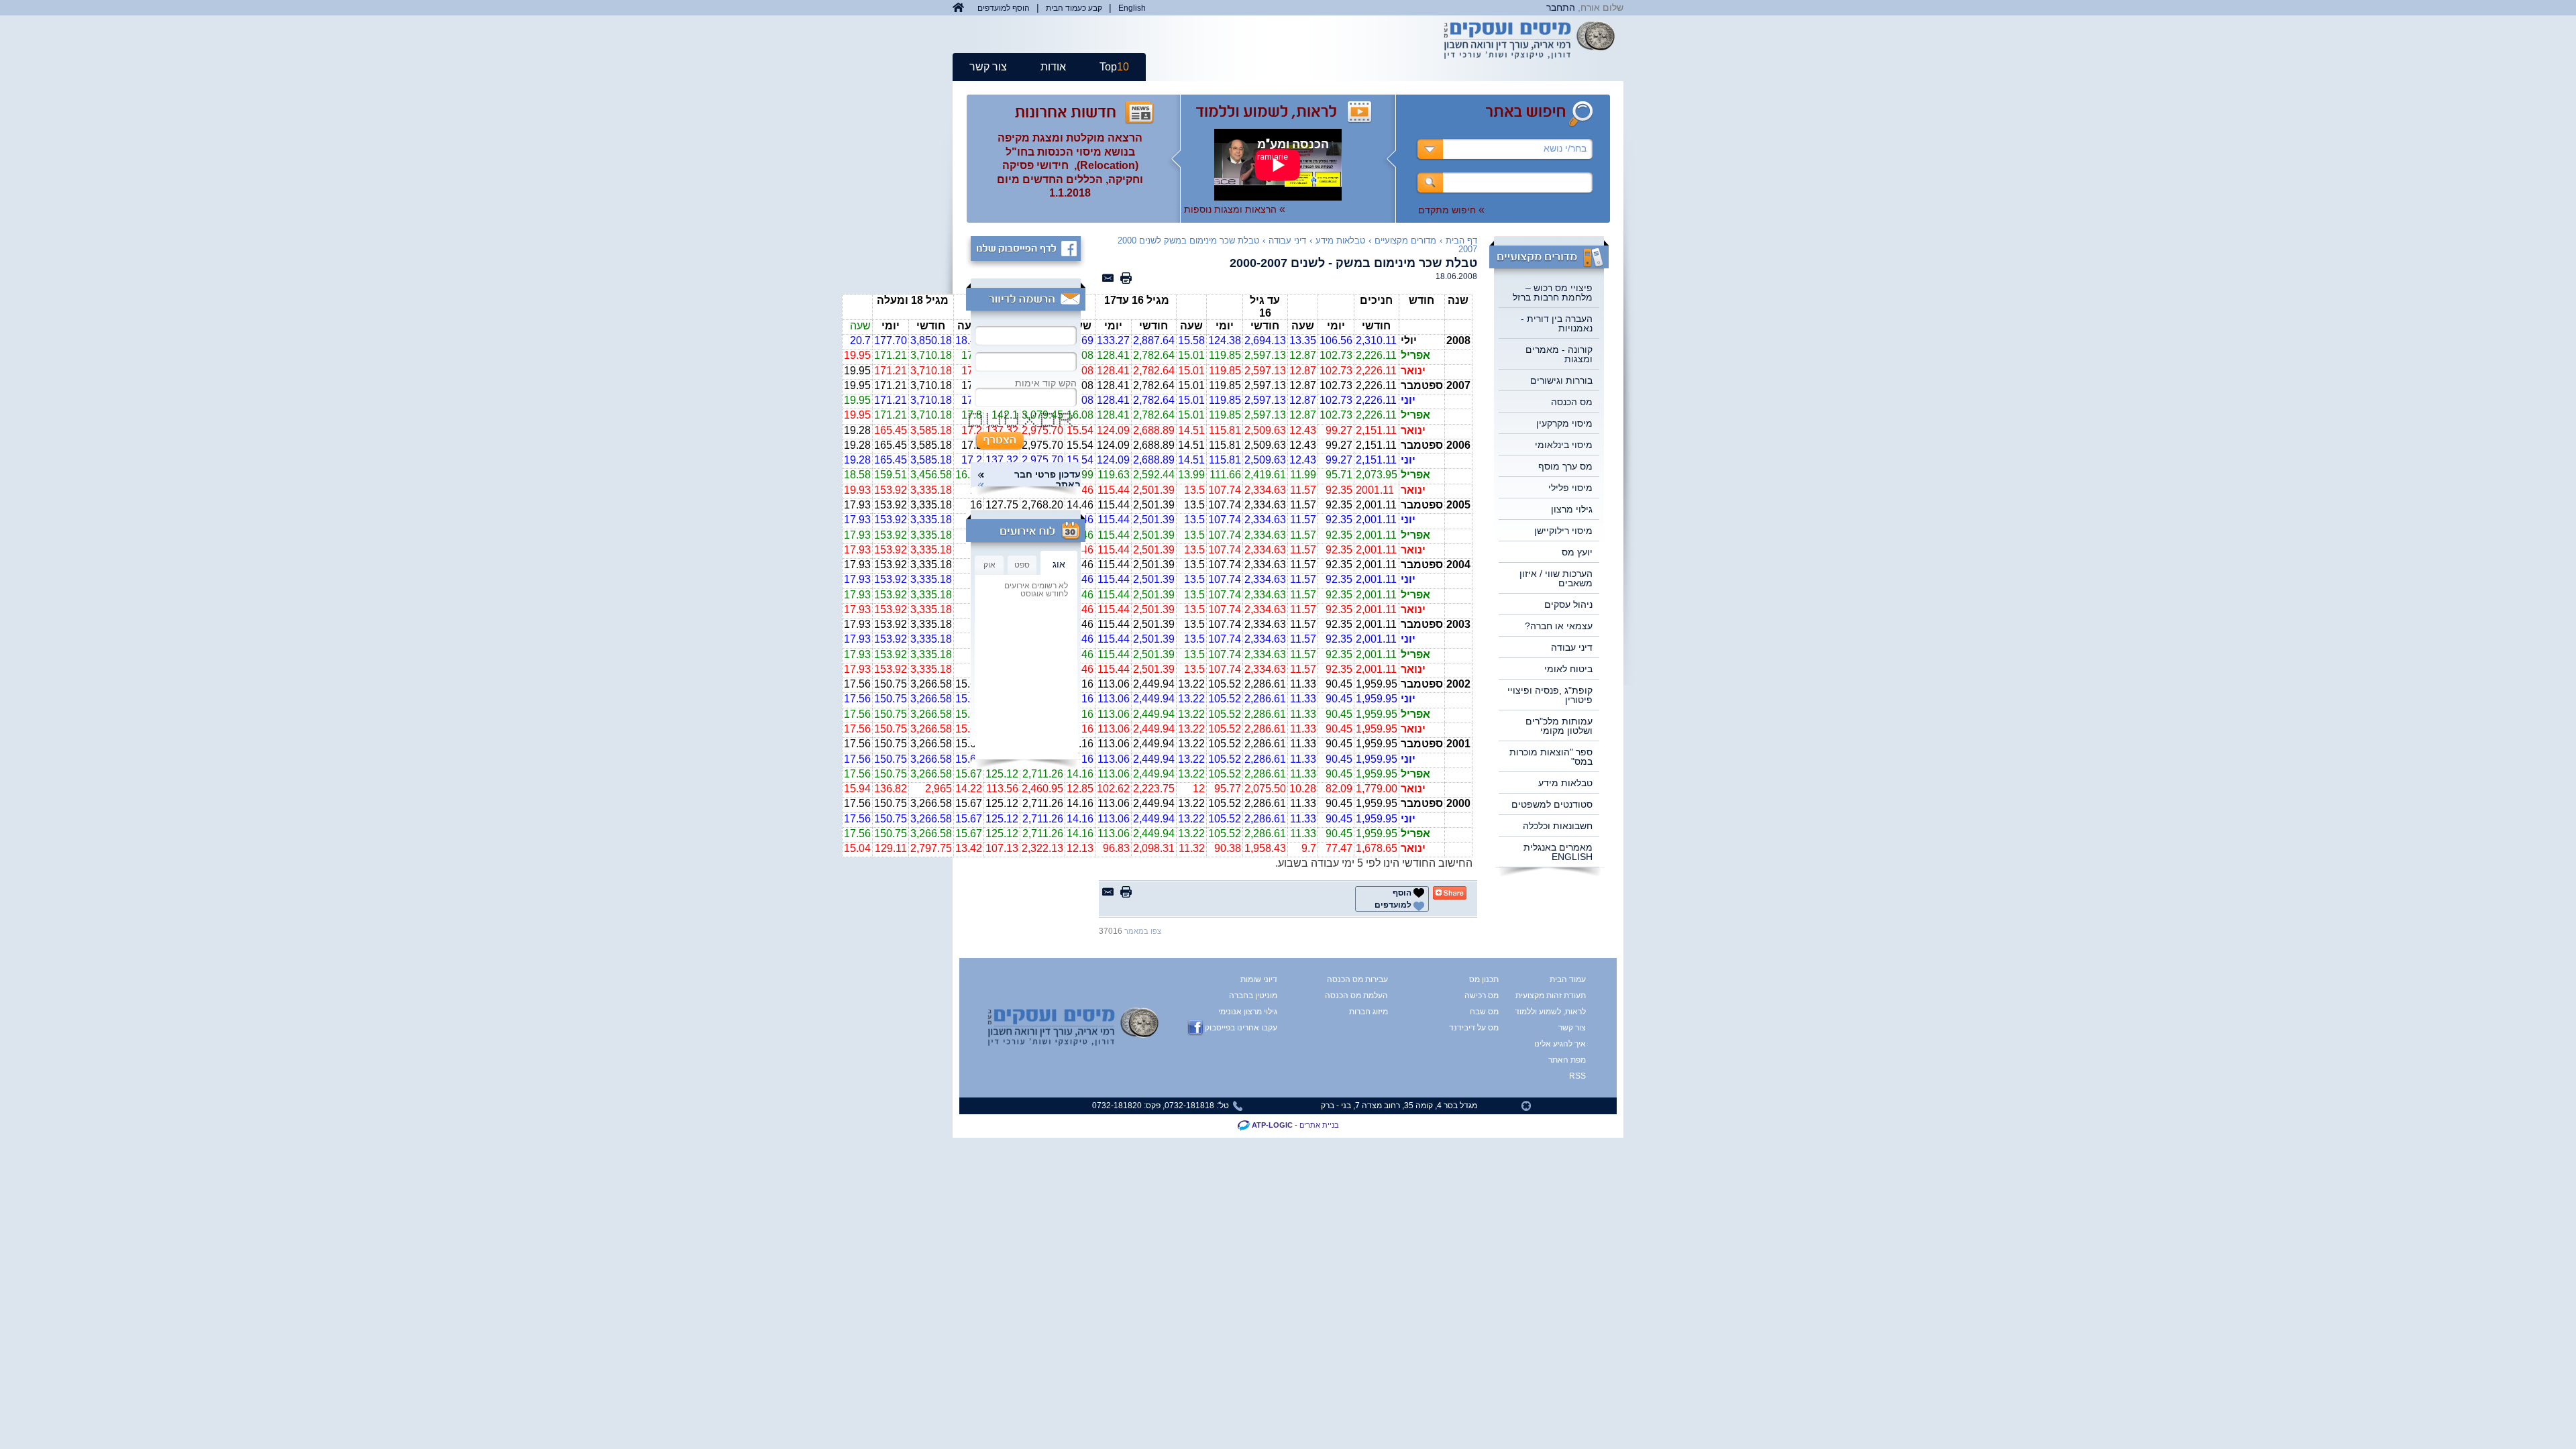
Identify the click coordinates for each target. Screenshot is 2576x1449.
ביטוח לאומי (1568, 669)
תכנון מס (1484, 979)
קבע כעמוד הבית (1074, 8)
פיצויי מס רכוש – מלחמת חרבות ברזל (1553, 292)
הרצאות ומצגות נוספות (1235, 209)
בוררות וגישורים (1561, 380)
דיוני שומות (1259, 979)
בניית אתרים (1319, 1125)
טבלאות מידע (1565, 783)
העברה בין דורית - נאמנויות (1557, 323)
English (1132, 8)
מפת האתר (1567, 1060)
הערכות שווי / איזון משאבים (1556, 578)
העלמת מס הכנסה (1356, 996)
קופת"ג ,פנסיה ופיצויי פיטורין (1550, 695)
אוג (1059, 564)
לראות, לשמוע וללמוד (1561, 1012)
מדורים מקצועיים (1405, 240)
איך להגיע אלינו (1561, 1044)
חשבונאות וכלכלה (1558, 826)
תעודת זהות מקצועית (1561, 996)
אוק (989, 565)
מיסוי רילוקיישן (1563, 531)
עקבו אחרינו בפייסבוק (1241, 1028)
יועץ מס (1577, 552)
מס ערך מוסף (1565, 466)
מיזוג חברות (1368, 1012)
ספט (1022, 565)
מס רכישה (1482, 996)
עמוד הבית (1568, 979)
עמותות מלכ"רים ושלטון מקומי (1559, 726)
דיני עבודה (1572, 647)
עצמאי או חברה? (1559, 626)
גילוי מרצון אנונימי (1248, 1012)
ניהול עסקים (1568, 604)
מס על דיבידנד (1474, 1028)
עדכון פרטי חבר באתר (1048, 480)
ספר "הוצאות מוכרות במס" (1551, 757)
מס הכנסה (1572, 402)
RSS (1577, 1076)
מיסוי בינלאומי (1564, 445)
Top (1114, 67)
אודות (1053, 67)
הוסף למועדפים (1004, 8)
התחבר (1561, 7)
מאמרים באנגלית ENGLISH (1558, 852)
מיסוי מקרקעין (1564, 423)
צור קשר (988, 67)
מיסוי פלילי (1570, 488)
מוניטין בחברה (1253, 996)
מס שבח (1484, 1012)
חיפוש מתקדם (1451, 210)
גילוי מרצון (1572, 509)
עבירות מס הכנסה (1357, 979)
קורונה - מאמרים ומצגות (1559, 354)
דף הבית (1461, 240)
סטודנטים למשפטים (1552, 804)
